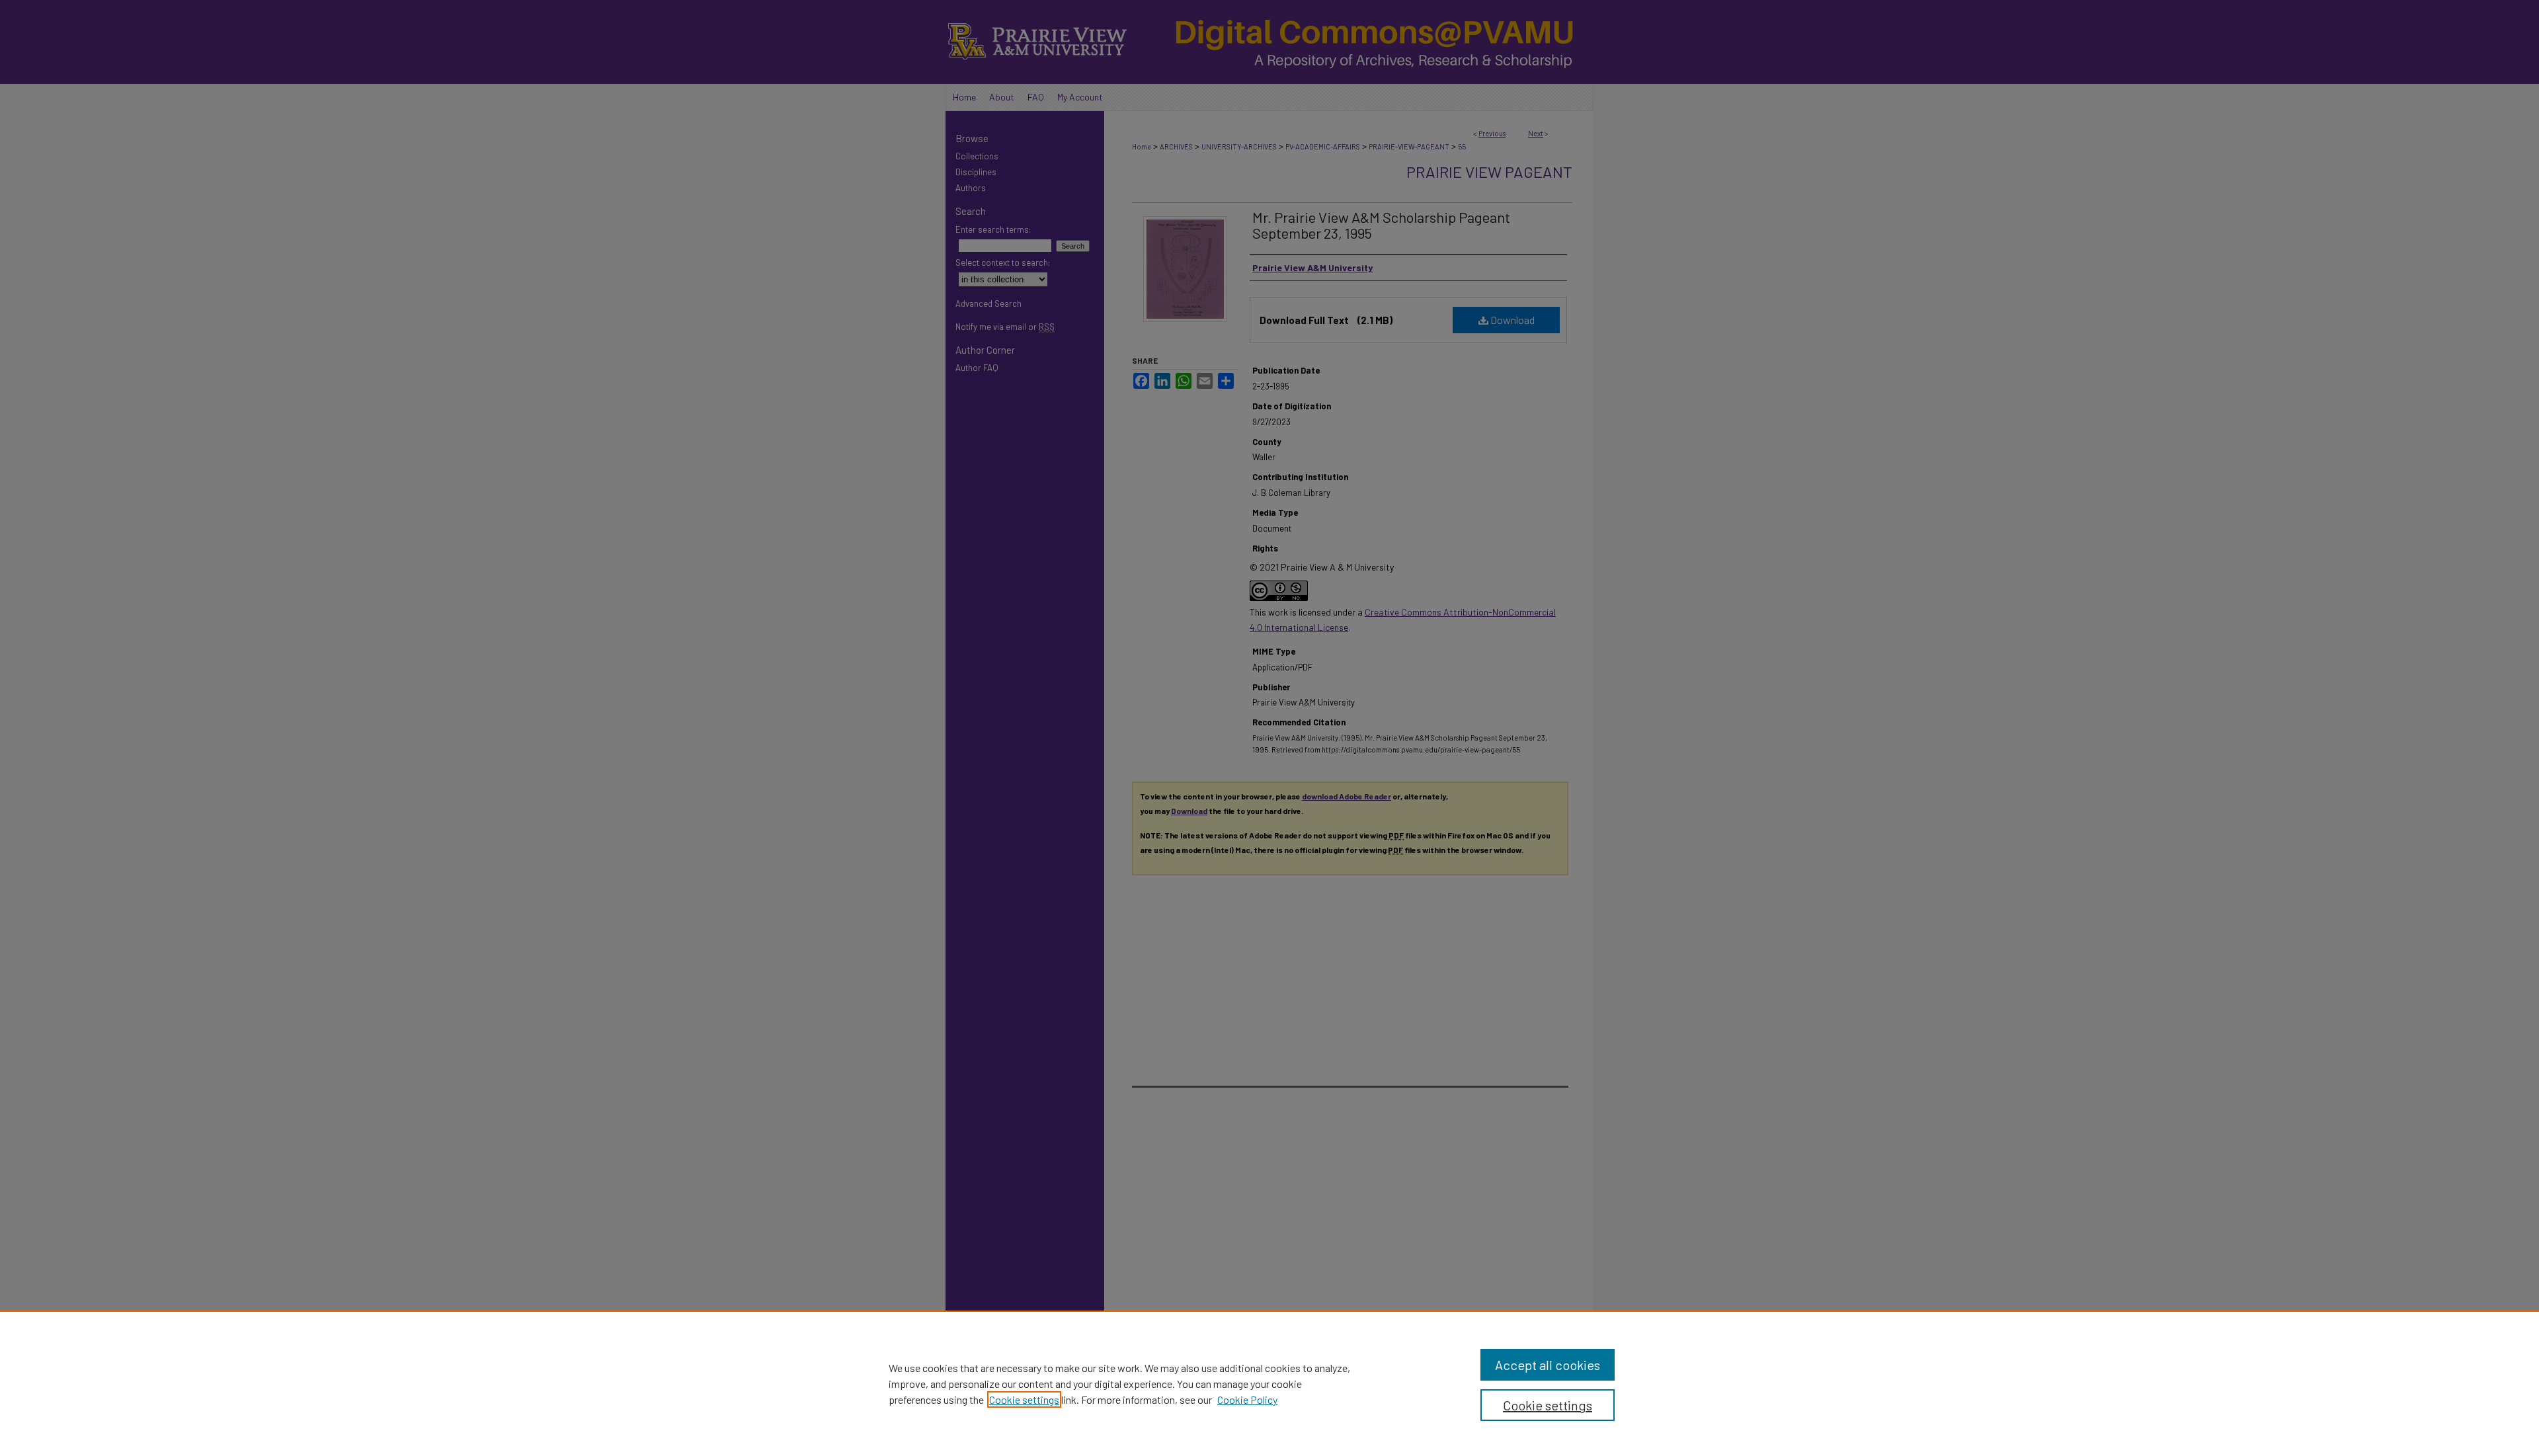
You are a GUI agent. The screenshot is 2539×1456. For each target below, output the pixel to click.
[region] (1269, 1383)
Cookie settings (1024, 1399)
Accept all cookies (1548, 1365)
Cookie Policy (1247, 1399)
